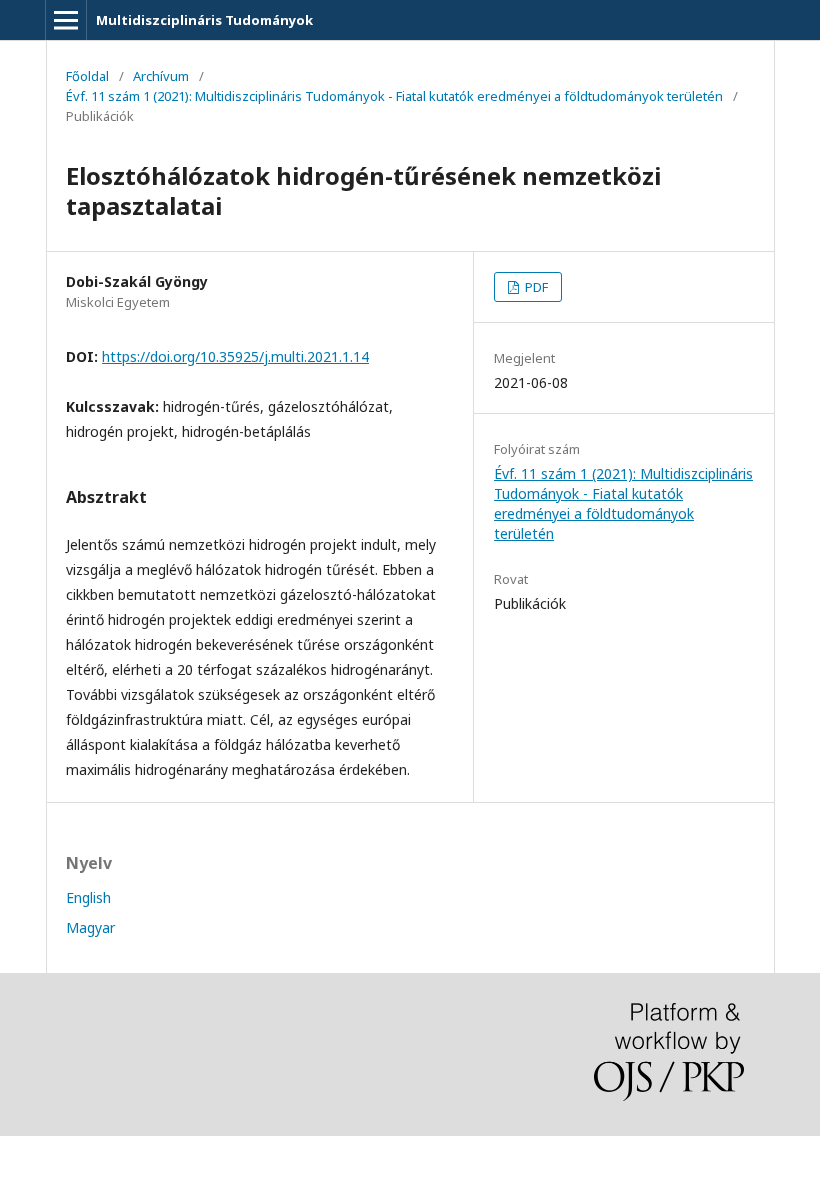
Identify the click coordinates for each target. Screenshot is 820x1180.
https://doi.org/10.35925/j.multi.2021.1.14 (235, 356)
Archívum (161, 76)
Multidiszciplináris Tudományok (204, 20)
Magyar (90, 927)
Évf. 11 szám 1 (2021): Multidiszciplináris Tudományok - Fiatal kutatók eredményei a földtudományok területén (394, 96)
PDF (535, 287)
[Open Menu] (66, 20)
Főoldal (87, 76)
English (88, 897)
